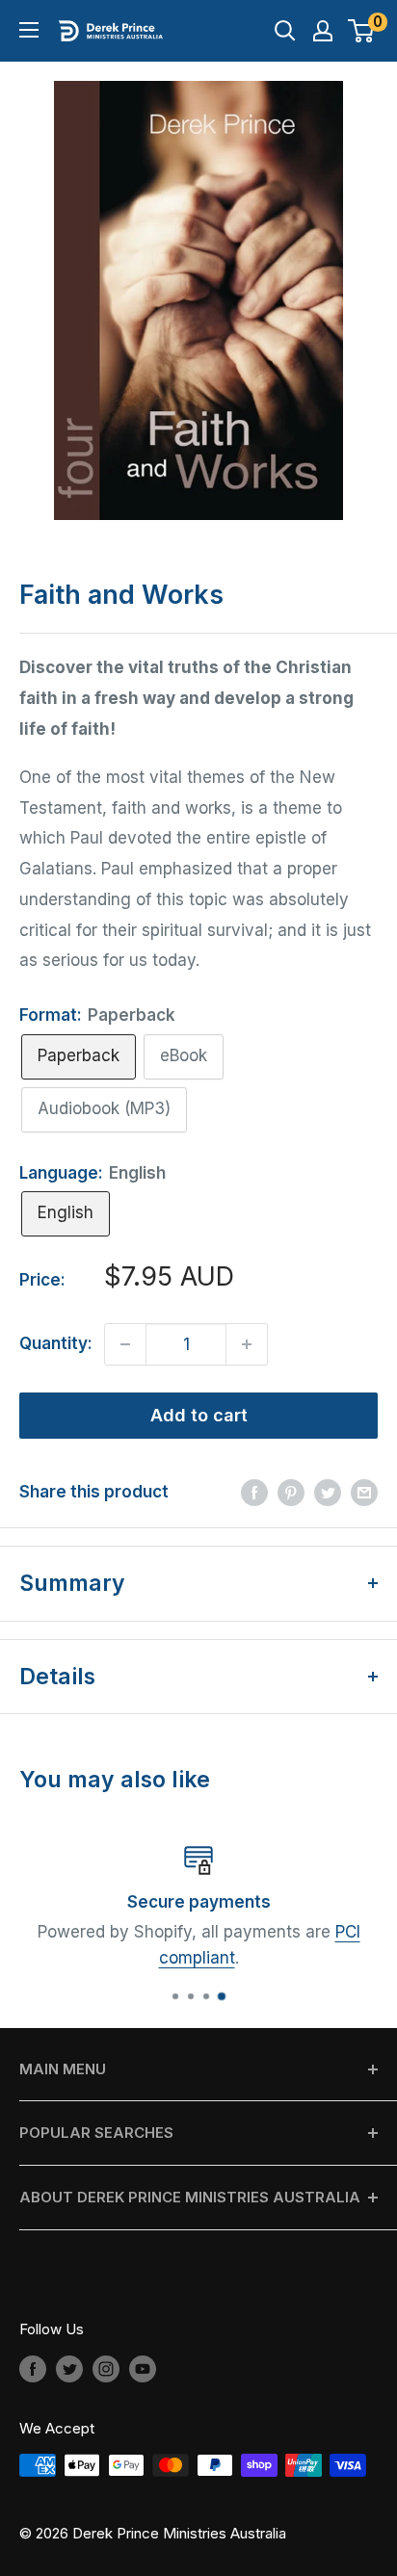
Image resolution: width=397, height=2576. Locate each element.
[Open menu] (29, 30)
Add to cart (199, 1415)
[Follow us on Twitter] (69, 2368)
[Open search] (285, 31)
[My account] (323, 31)
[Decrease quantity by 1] (125, 1344)
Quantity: (56, 1343)
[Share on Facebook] (254, 1493)
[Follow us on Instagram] (106, 2368)
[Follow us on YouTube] (143, 2368)
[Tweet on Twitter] (328, 1493)
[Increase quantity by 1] (247, 1344)
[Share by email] (364, 1493)
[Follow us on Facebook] (33, 2368)
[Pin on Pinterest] (291, 1493)
